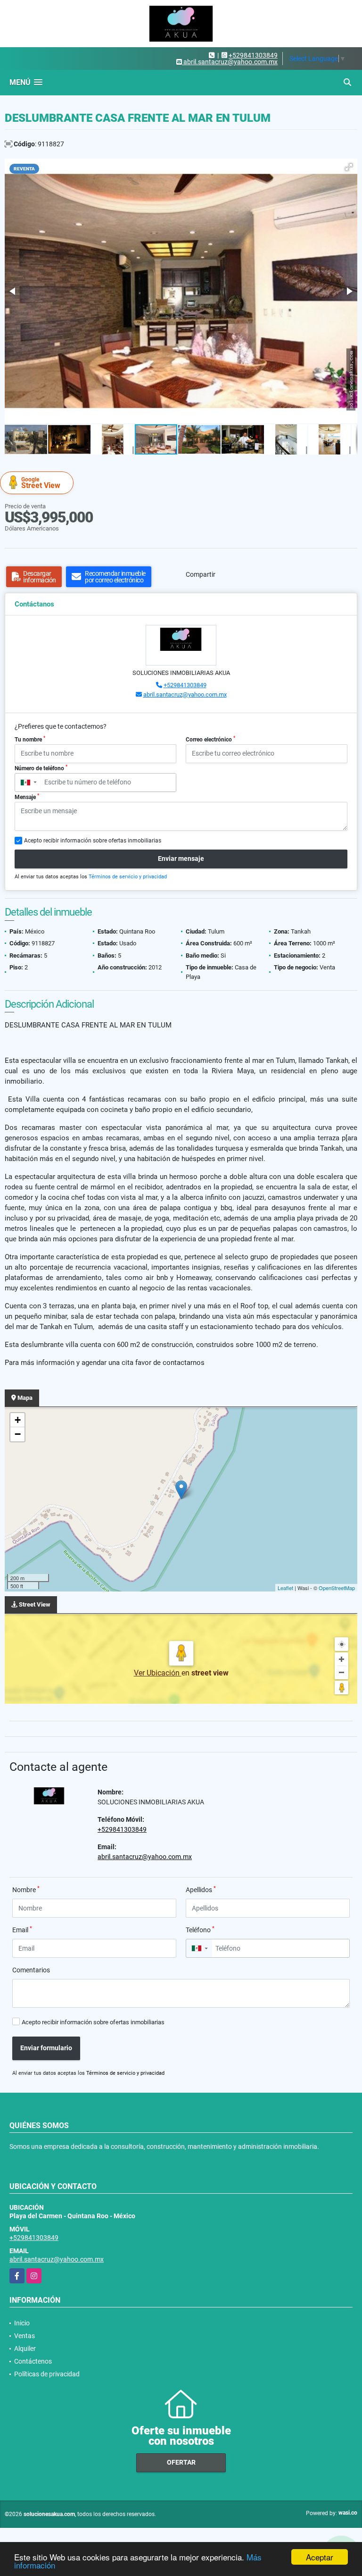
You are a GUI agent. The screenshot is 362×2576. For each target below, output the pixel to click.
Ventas (25, 2336)
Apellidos (201, 1889)
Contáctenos (33, 2361)
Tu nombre (30, 739)
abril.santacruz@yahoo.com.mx (185, 695)
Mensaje (27, 797)
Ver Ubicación (158, 1673)
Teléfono (200, 1929)
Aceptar (320, 2557)
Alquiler (25, 2349)
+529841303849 (253, 55)
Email (22, 1929)
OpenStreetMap (337, 1588)
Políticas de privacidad (47, 2374)
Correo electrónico (210, 739)
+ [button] (18, 1420)
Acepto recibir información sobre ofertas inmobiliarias (93, 2022)
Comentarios (31, 1970)
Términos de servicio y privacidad (128, 877)
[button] (349, 167)
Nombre (26, 1889)
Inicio (22, 2323)
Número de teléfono (41, 768)
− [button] (18, 1434)
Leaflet (285, 1588)
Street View (41, 483)
